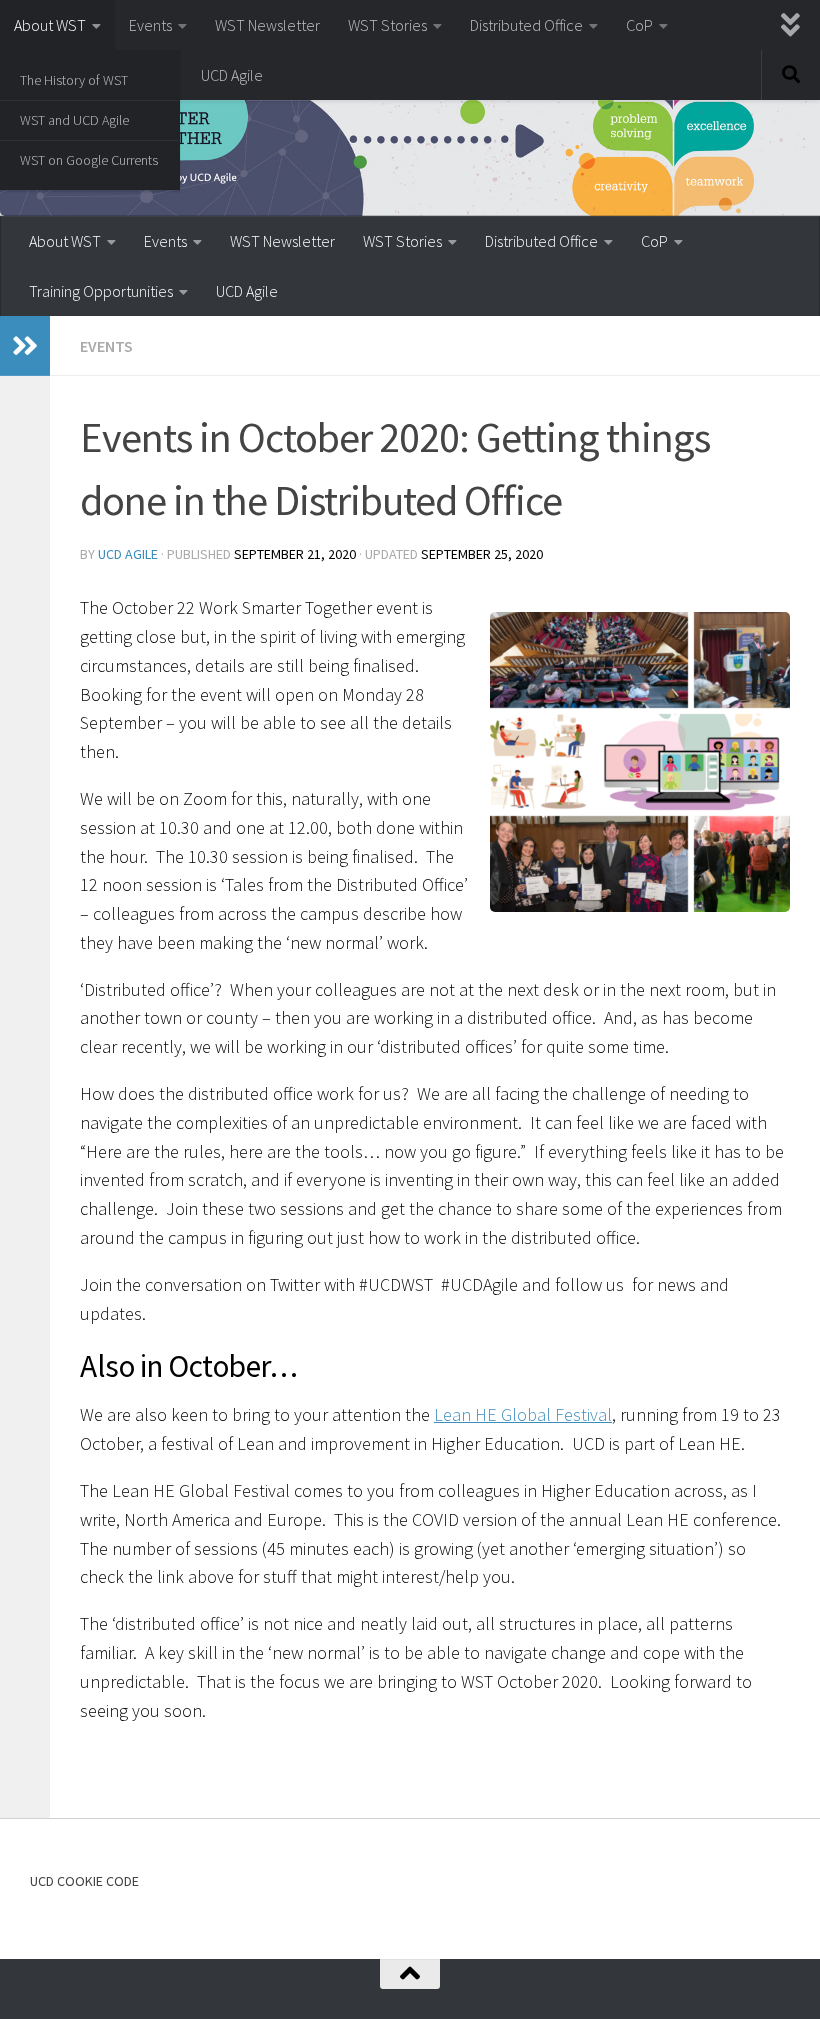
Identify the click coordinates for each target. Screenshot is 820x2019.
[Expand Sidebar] (25, 346)
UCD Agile (232, 75)
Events (150, 25)
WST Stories (387, 25)
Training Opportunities (101, 291)
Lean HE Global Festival (523, 1414)
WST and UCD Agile (74, 120)
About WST (50, 25)
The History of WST (74, 80)
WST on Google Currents (89, 160)
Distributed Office (526, 25)
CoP (639, 25)
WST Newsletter (267, 25)
